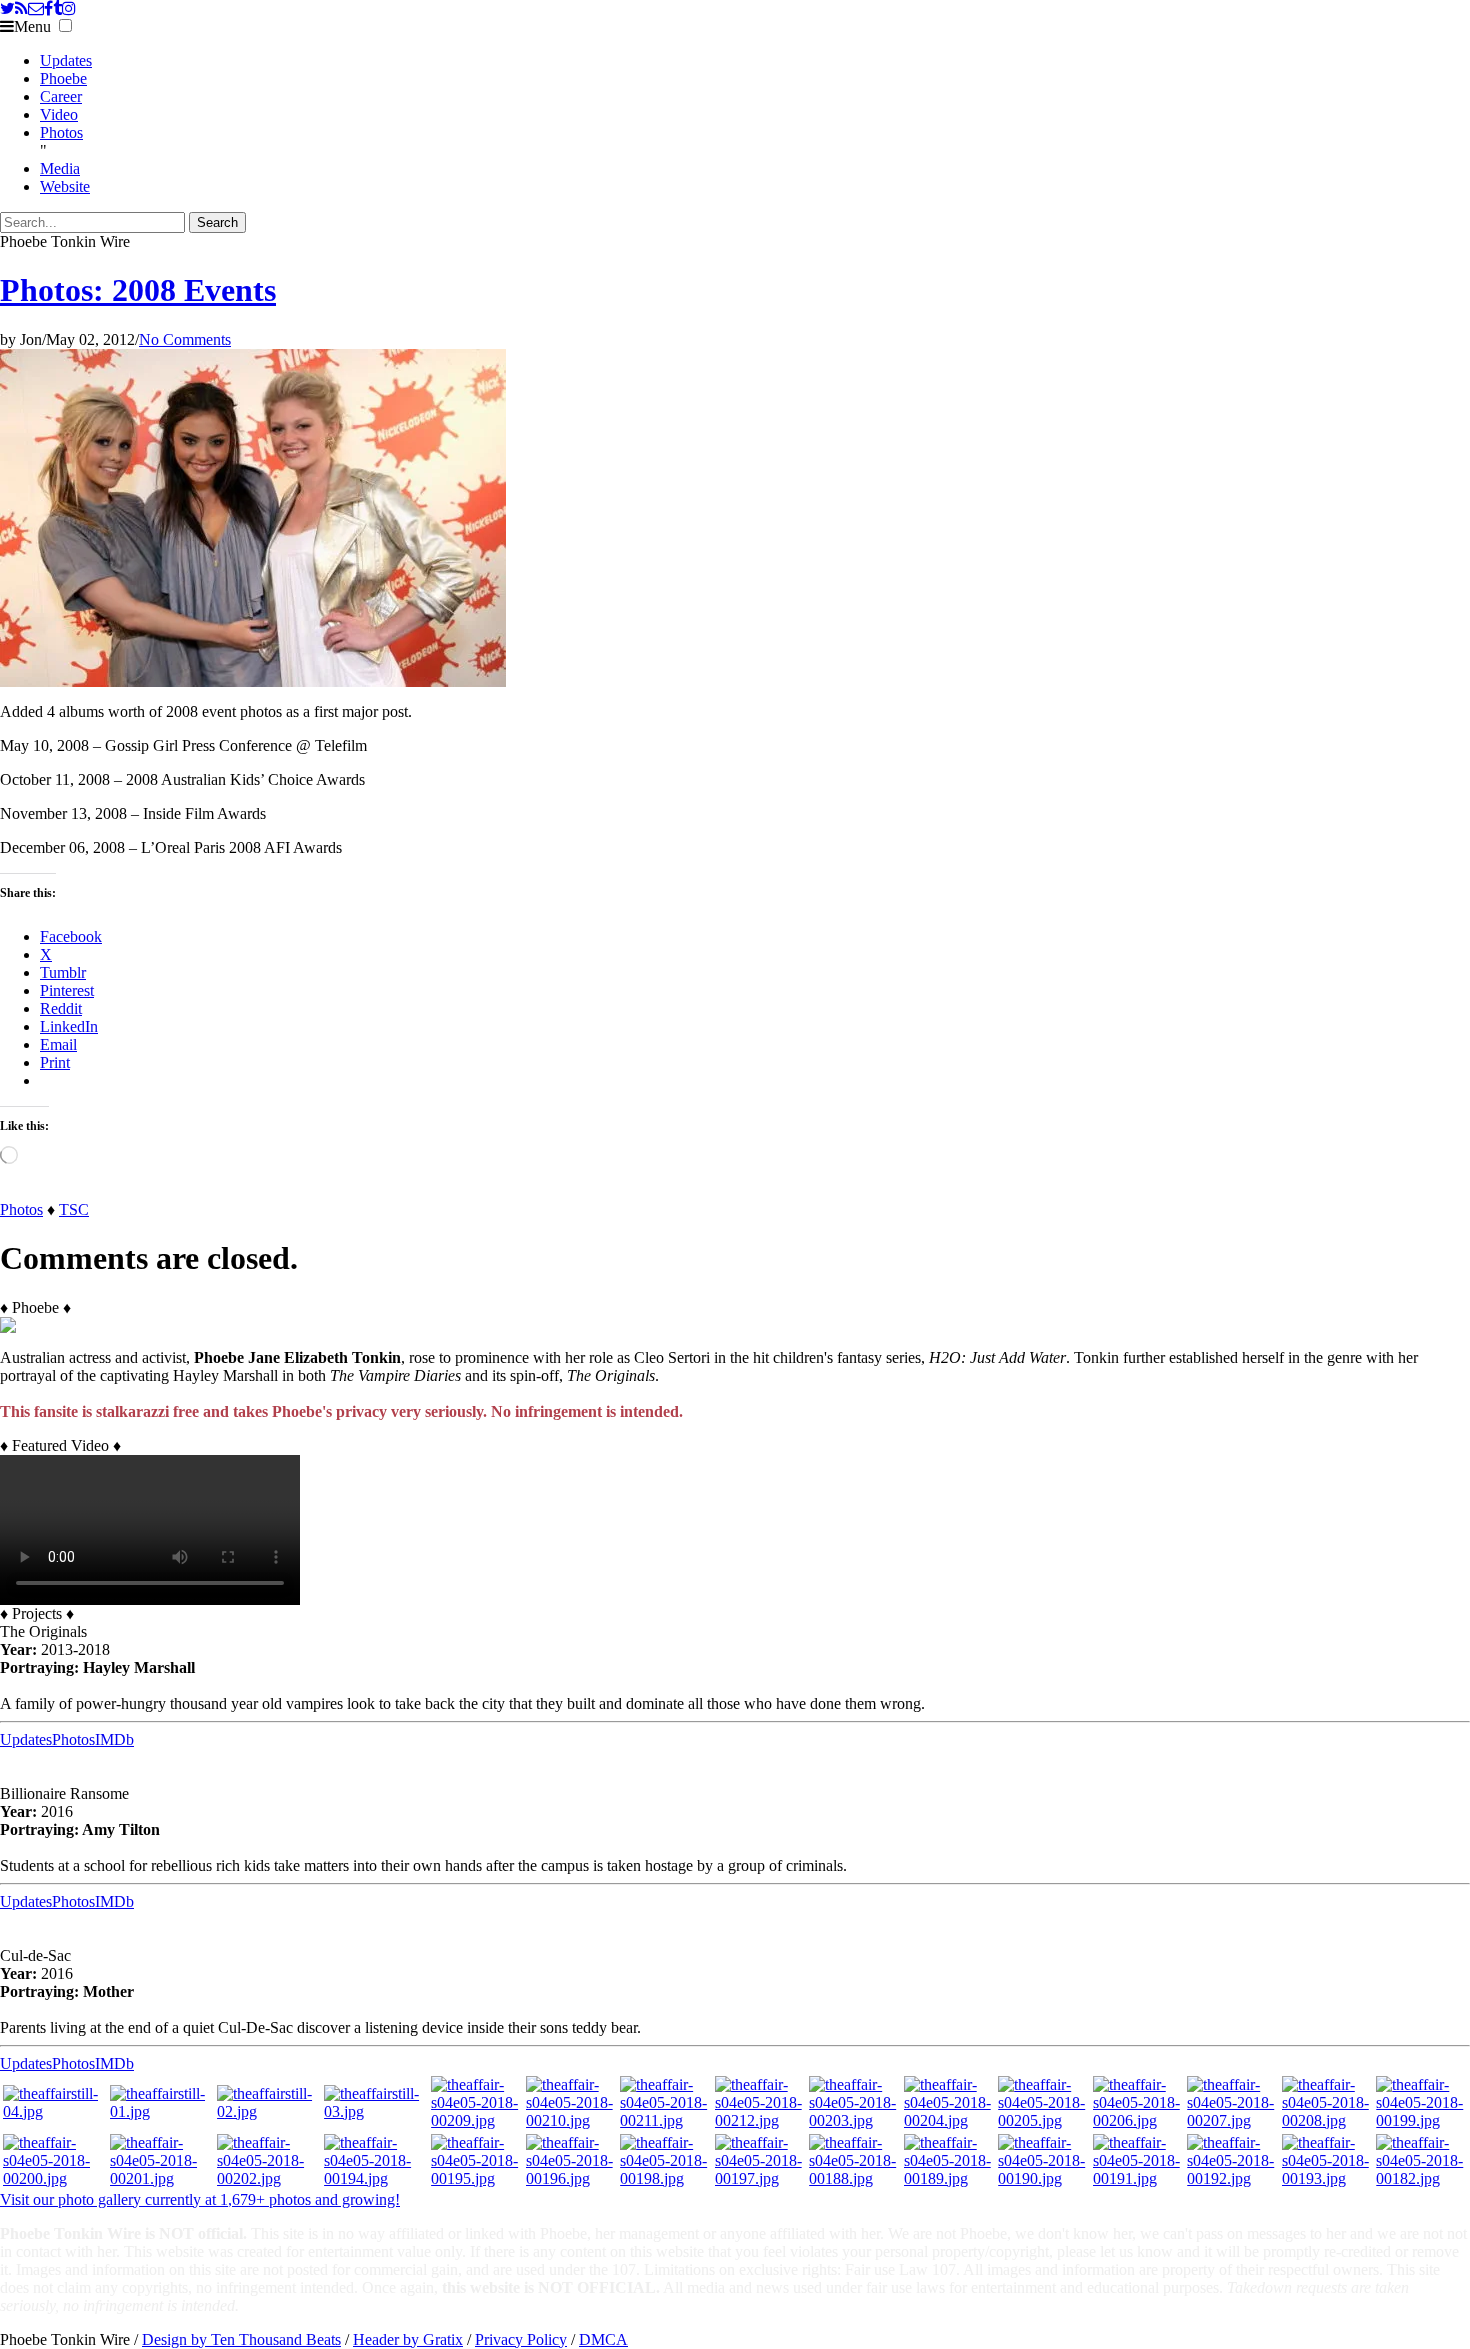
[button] (65, 25)
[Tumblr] (57, 8)
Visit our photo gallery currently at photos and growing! (200, 2199)
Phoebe (63, 78)
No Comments (185, 339)
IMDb (114, 1739)
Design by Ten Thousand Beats (241, 2339)
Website (65, 186)
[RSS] (21, 8)
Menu (32, 26)
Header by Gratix (408, 2339)
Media (60, 168)
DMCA (603, 2339)
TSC (74, 1209)
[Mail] (36, 8)
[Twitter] (7, 8)
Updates (66, 60)
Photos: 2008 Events (138, 290)
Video (59, 114)
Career (61, 96)
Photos (61, 132)
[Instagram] (69, 8)
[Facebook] (48, 8)
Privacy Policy (521, 2339)
